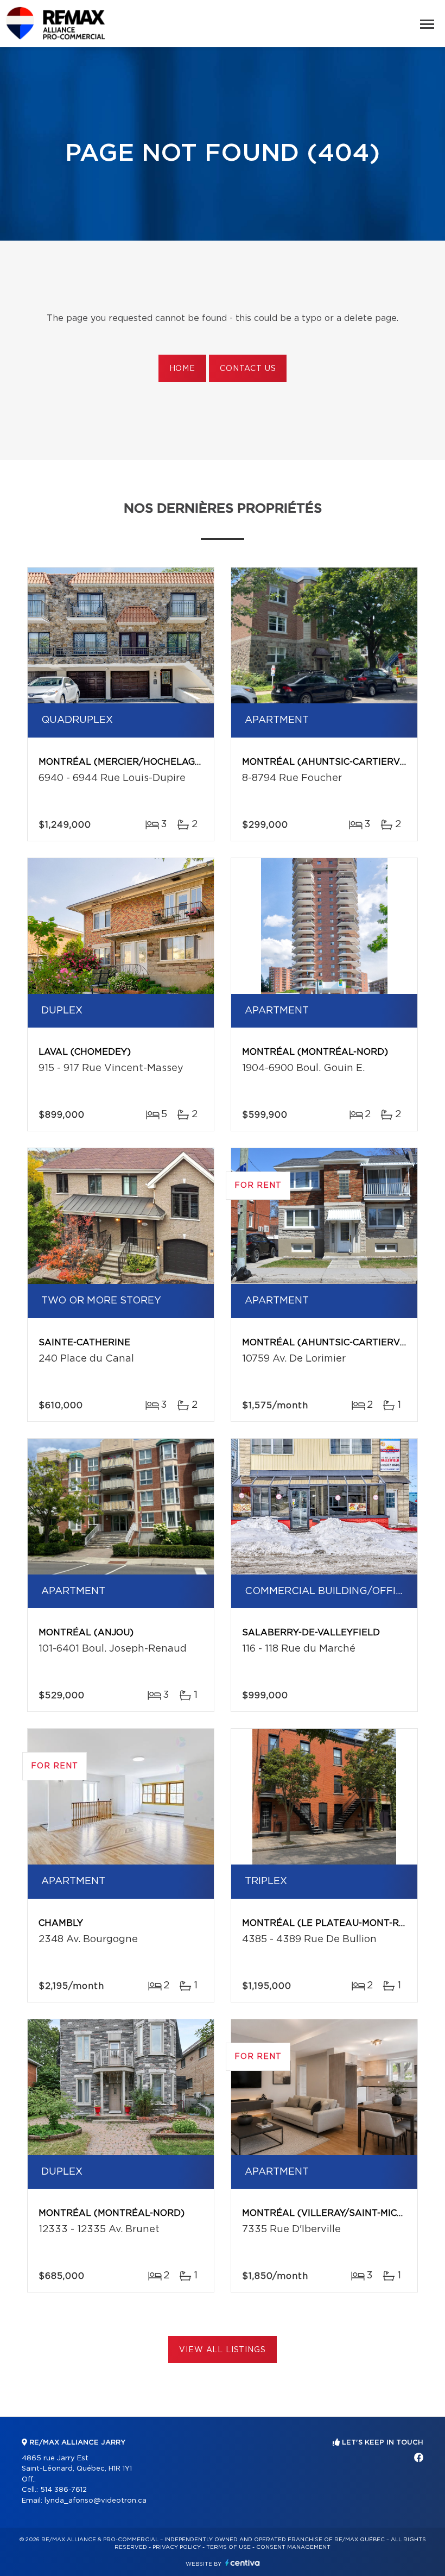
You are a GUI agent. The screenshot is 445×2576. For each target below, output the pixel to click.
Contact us (248, 369)
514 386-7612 (63, 2490)
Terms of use (228, 2547)
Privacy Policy (177, 2547)
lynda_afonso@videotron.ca (96, 2501)
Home (182, 369)
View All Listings (222, 2350)
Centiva (243, 2563)
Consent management (293, 2547)
